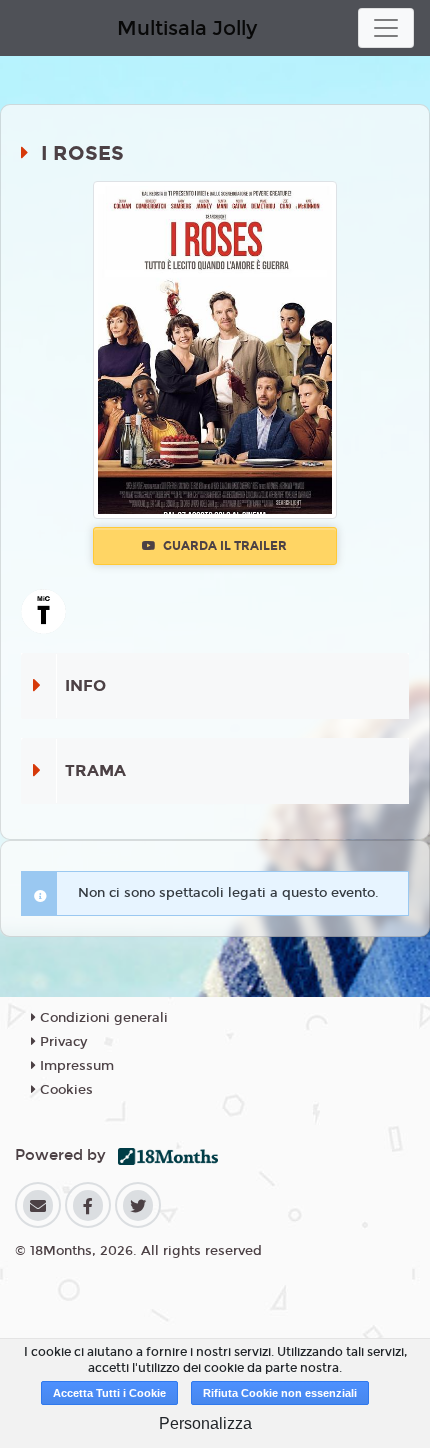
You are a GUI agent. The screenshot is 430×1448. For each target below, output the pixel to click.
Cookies (64, 1090)
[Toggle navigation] (386, 28)
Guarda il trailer (223, 546)
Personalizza (205, 1423)
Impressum (75, 1066)
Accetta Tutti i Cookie (109, 1393)
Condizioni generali (102, 1018)
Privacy (61, 1042)
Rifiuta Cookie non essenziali (280, 1393)
